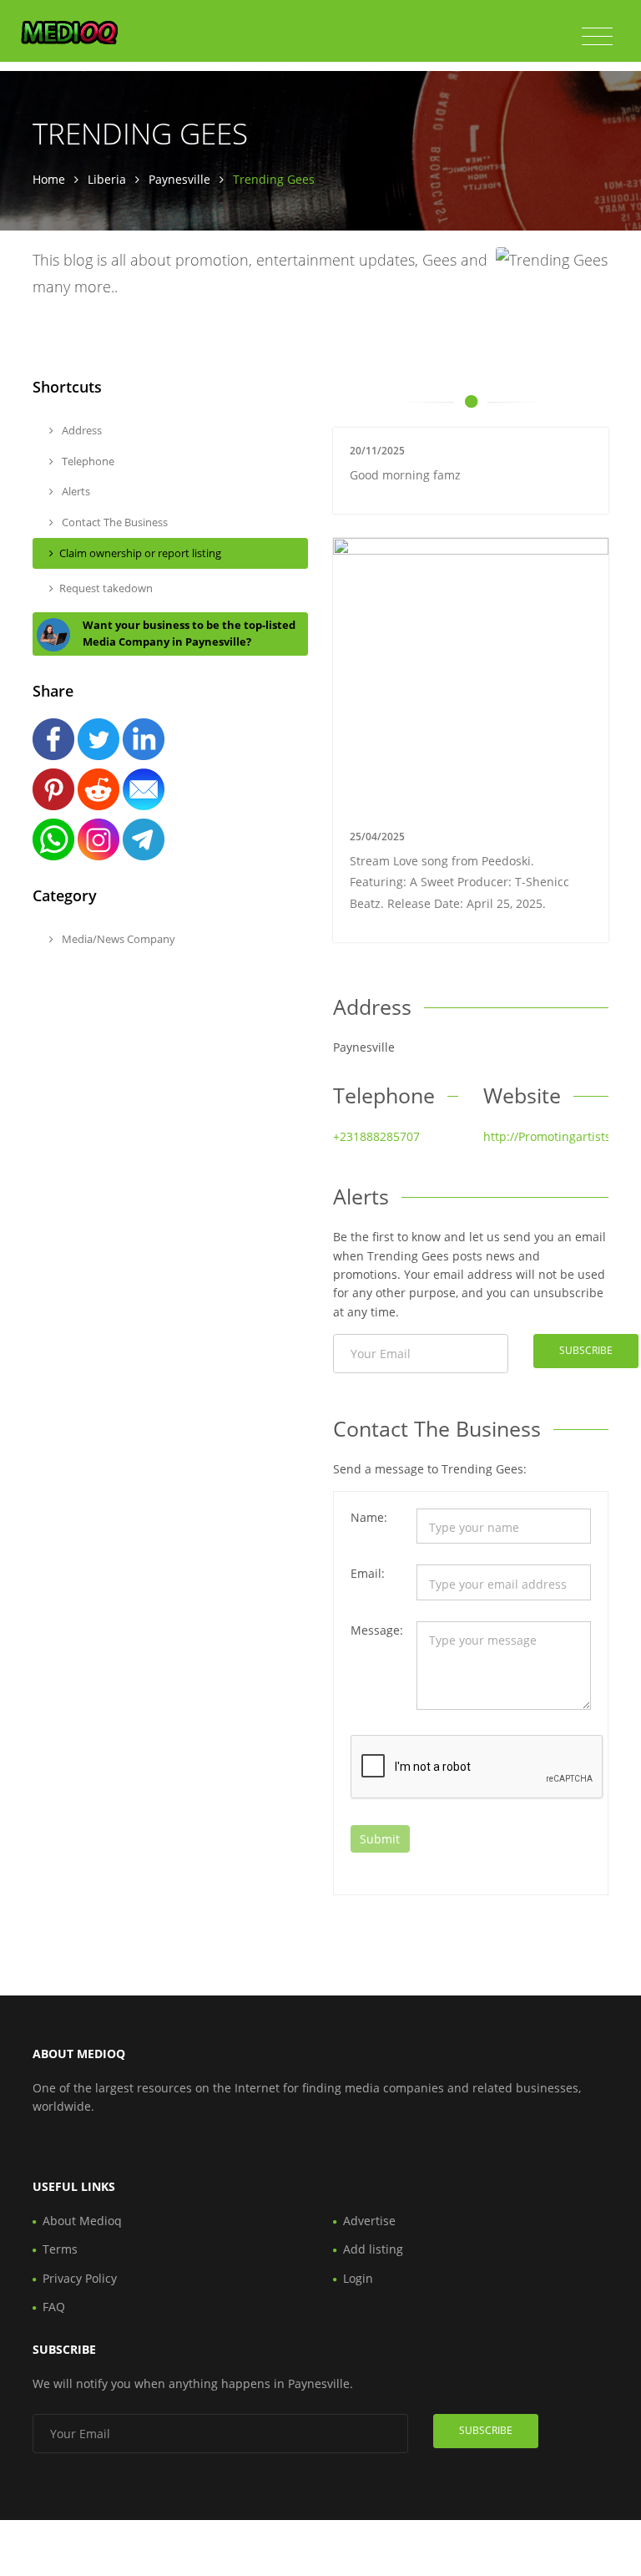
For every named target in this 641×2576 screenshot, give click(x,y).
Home (49, 179)
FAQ (54, 2307)
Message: (377, 1630)
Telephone (87, 461)
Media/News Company (117, 939)
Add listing (373, 2249)
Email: (368, 1573)
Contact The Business (114, 522)
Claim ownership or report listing (140, 553)
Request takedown (106, 588)
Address (81, 430)
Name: (369, 1517)
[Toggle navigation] (597, 37)
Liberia (107, 179)
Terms (60, 2249)
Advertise (369, 2221)
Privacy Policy (80, 2278)
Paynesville (179, 179)
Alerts (75, 491)
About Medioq (82, 2221)
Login (358, 2278)
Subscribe (586, 1350)
